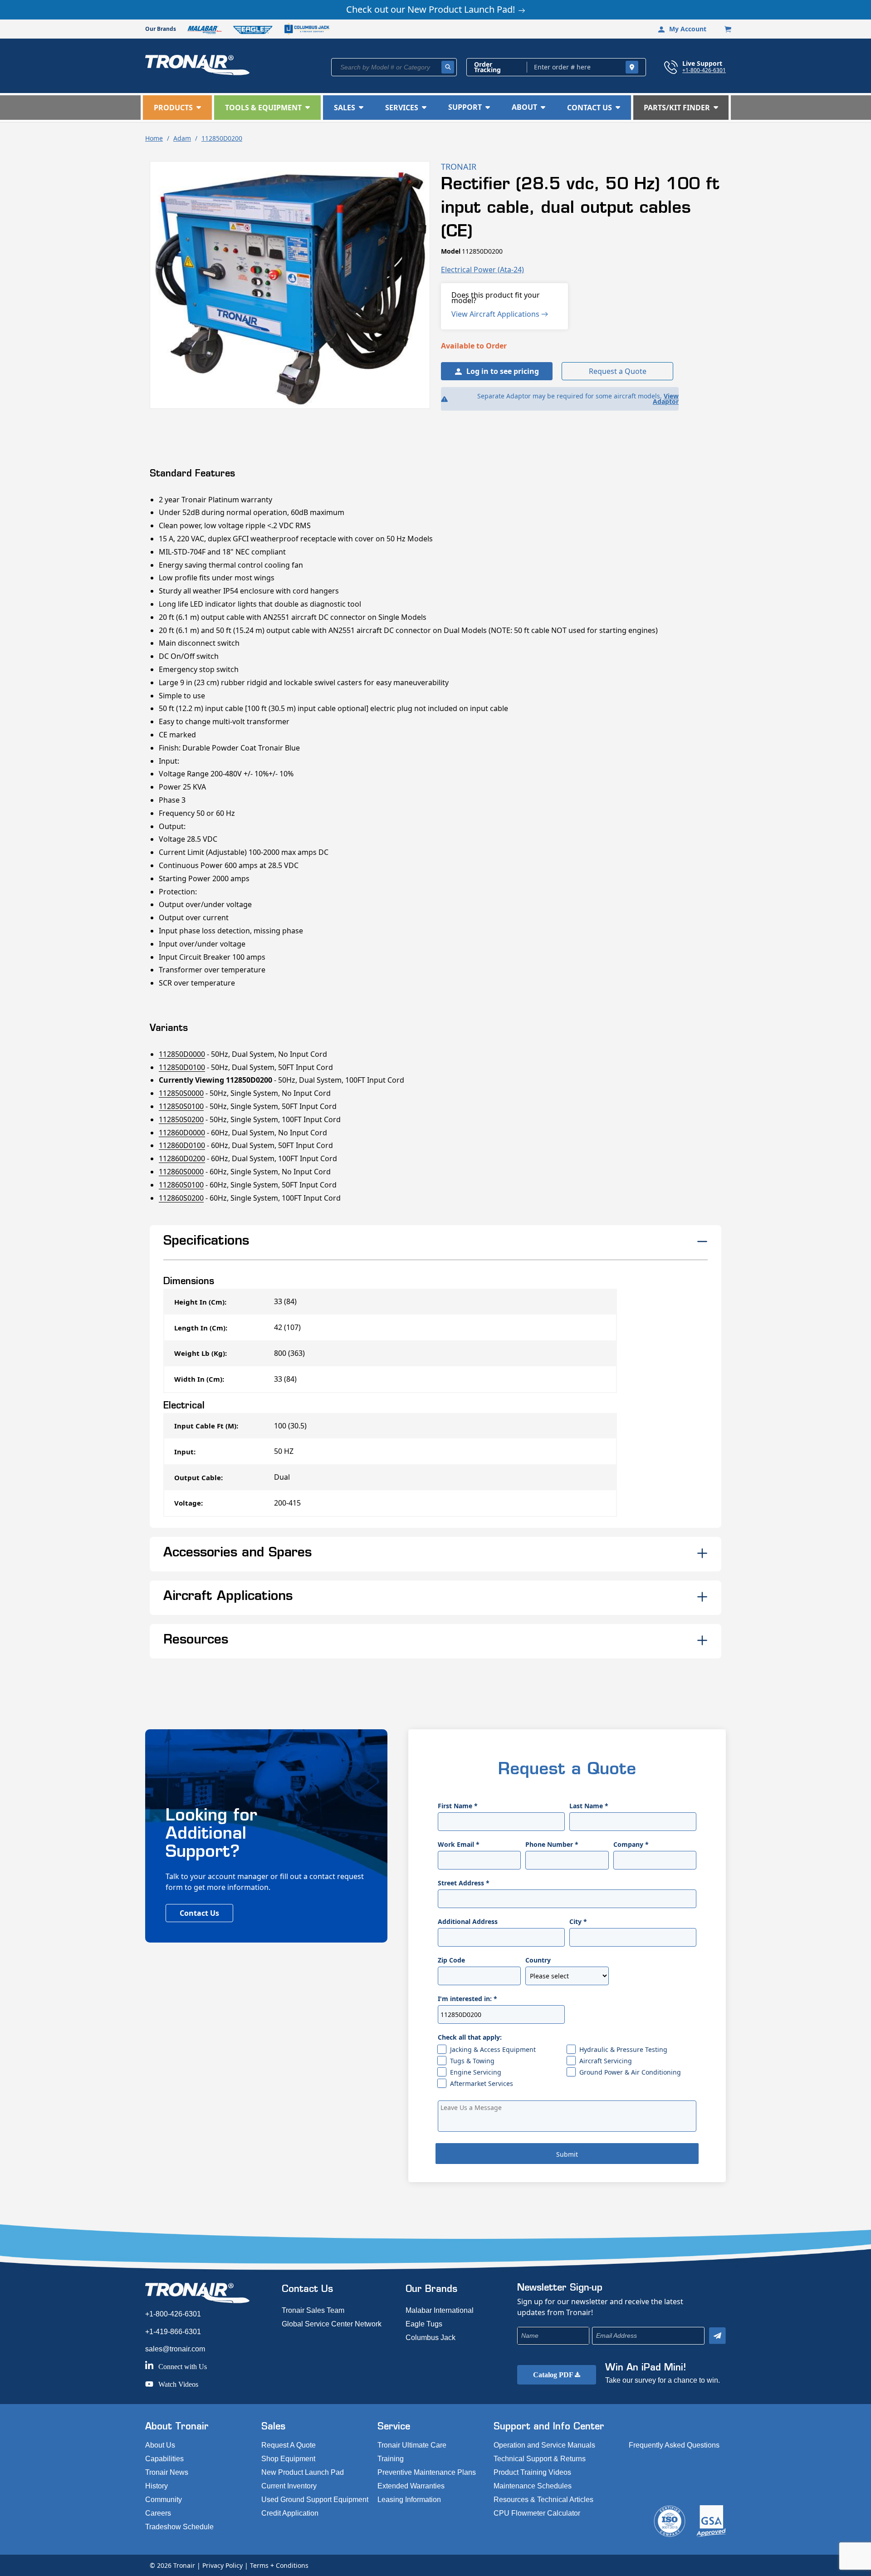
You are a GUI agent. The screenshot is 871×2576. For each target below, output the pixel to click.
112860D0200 (182, 1158)
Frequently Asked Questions (674, 2445)
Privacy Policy (223, 2565)
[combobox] (394, 67)
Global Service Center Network (332, 2324)
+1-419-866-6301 (173, 2332)
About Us (160, 2445)
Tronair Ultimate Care (412, 2445)
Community (164, 2500)
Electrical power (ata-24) (482, 270)
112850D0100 (182, 1067)
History (157, 2486)
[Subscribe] (717, 2336)
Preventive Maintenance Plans (427, 2472)
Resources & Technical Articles (543, 2500)
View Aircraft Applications (496, 314)
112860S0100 (181, 1185)
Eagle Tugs (424, 2324)
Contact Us (199, 1913)
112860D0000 (182, 1133)
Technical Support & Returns (540, 2459)
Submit (567, 2154)
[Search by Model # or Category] (448, 67)
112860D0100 (182, 1145)
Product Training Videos (532, 2472)
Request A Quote (289, 2445)
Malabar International (440, 2310)
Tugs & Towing (472, 2061)
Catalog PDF (554, 2375)
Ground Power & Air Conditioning (630, 2072)
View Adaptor (666, 399)
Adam (182, 138)
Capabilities (164, 2459)
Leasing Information (409, 2500)
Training (391, 2459)
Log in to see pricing (503, 371)
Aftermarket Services (482, 2083)
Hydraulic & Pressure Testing (623, 2049)
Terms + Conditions (279, 2565)
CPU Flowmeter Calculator (537, 2513)
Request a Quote (618, 371)
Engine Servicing (476, 2072)
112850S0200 (181, 1119)
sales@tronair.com (175, 2349)
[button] (177, 108)
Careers (158, 2513)
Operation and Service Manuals (544, 2445)
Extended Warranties (411, 2486)
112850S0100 (181, 1106)
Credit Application (290, 2513)
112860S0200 (181, 1198)
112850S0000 (181, 1093)
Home (154, 138)
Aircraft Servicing (606, 2061)
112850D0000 (182, 1054)
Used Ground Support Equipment (315, 2500)
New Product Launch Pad (303, 2472)
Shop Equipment (288, 2459)
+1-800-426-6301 (704, 70)
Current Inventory (289, 2486)
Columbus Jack (431, 2338)
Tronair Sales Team (313, 2310)
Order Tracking (487, 67)
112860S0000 (181, 1172)
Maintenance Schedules (533, 2486)
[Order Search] (632, 67)
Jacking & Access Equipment (493, 2049)
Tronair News (167, 2472)
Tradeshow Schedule (179, 2527)
